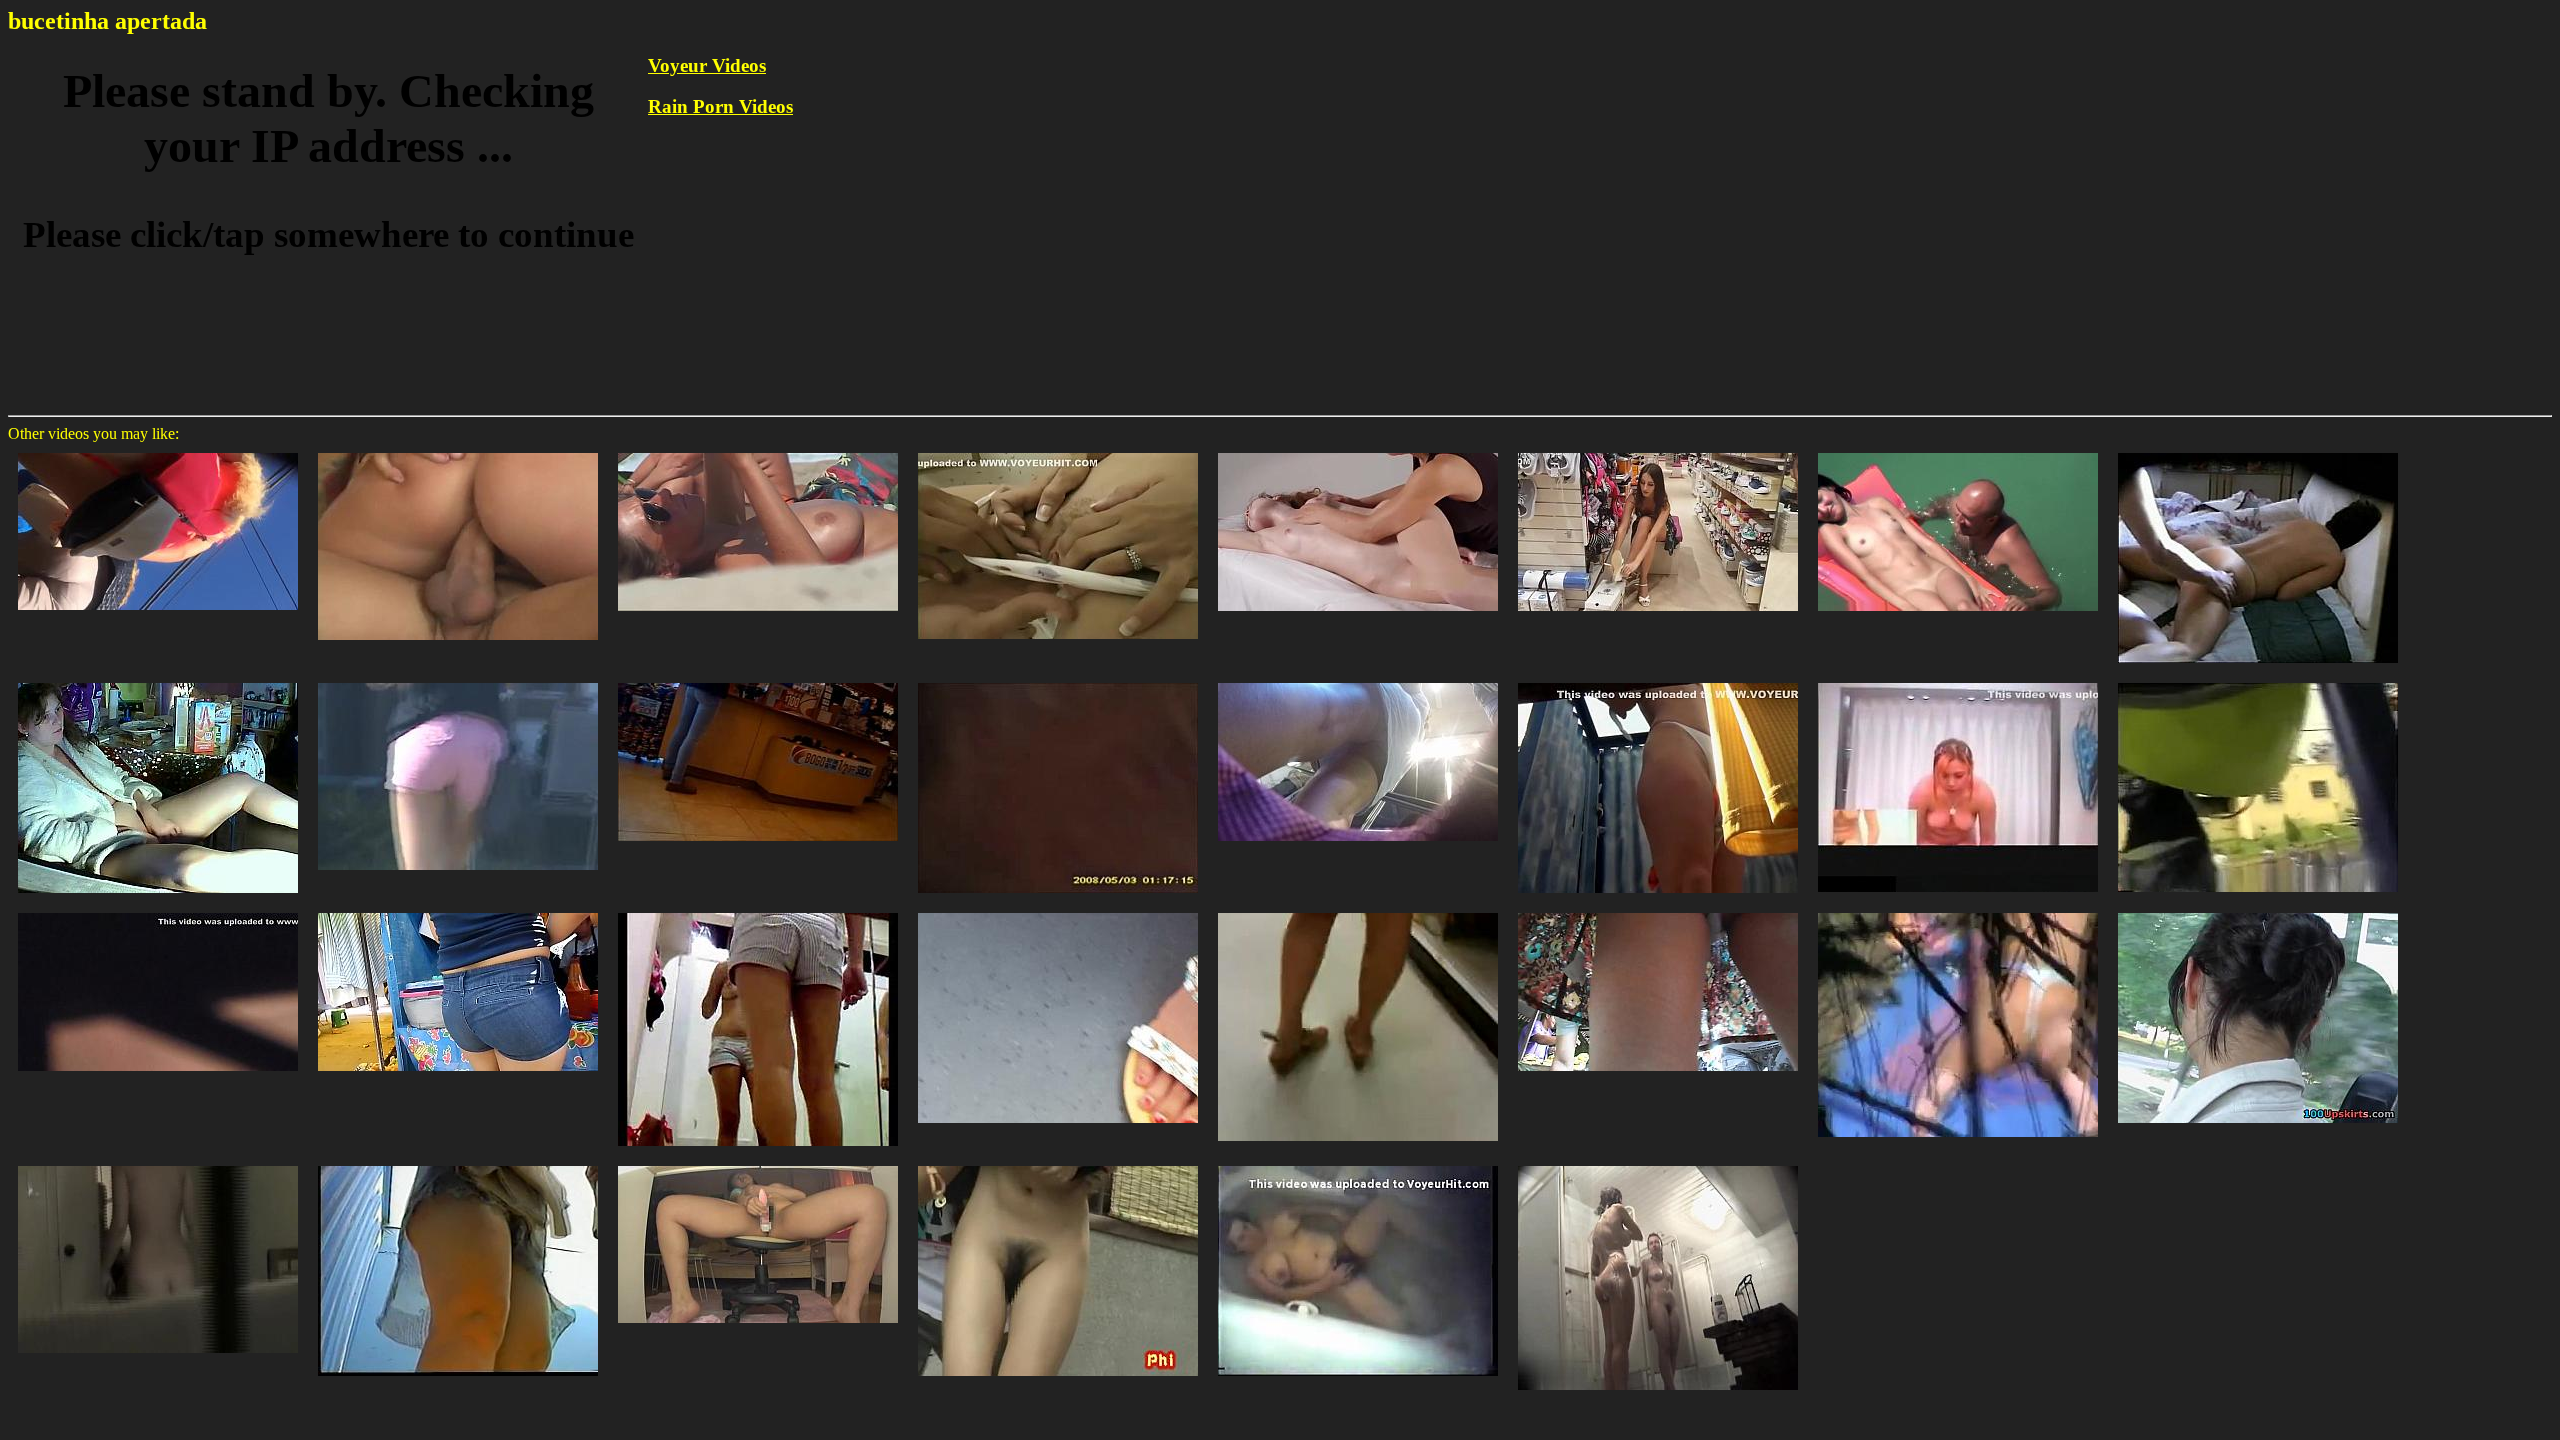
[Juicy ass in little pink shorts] (458, 681)
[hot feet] (1058, 911)
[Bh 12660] (1958, 451)
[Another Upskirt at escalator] (1358, 681)
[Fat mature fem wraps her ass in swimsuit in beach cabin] (458, 1164)
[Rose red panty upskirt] (2258, 911)
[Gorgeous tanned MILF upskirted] (1358, 911)
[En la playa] (758, 451)
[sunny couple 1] (1958, 911)
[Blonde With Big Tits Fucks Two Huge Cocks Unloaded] (458, 451)
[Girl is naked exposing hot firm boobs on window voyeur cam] (158, 1164)
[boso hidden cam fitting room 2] (758, 911)
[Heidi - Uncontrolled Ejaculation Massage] (1358, 451)
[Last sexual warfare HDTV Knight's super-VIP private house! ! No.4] (158, 911)
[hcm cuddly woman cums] (158, 681)
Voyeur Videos (707, 65)
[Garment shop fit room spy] (1958, 681)
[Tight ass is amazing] (2258, 681)
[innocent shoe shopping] (1658, 451)
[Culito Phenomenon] (458, 911)
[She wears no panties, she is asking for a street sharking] (1058, 1164)
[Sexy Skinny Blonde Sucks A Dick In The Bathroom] (1058, 451)
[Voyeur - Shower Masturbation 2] (1358, 1164)
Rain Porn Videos (720, 106)
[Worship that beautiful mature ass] (2258, 451)
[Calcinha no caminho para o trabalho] (158, 451)
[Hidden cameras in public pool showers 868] (1658, 1164)
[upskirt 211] (1058, 681)
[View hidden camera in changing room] (1658, 681)
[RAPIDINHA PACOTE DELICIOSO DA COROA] (1658, 911)
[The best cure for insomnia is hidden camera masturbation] (758, 1164)
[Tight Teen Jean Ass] (758, 681)
